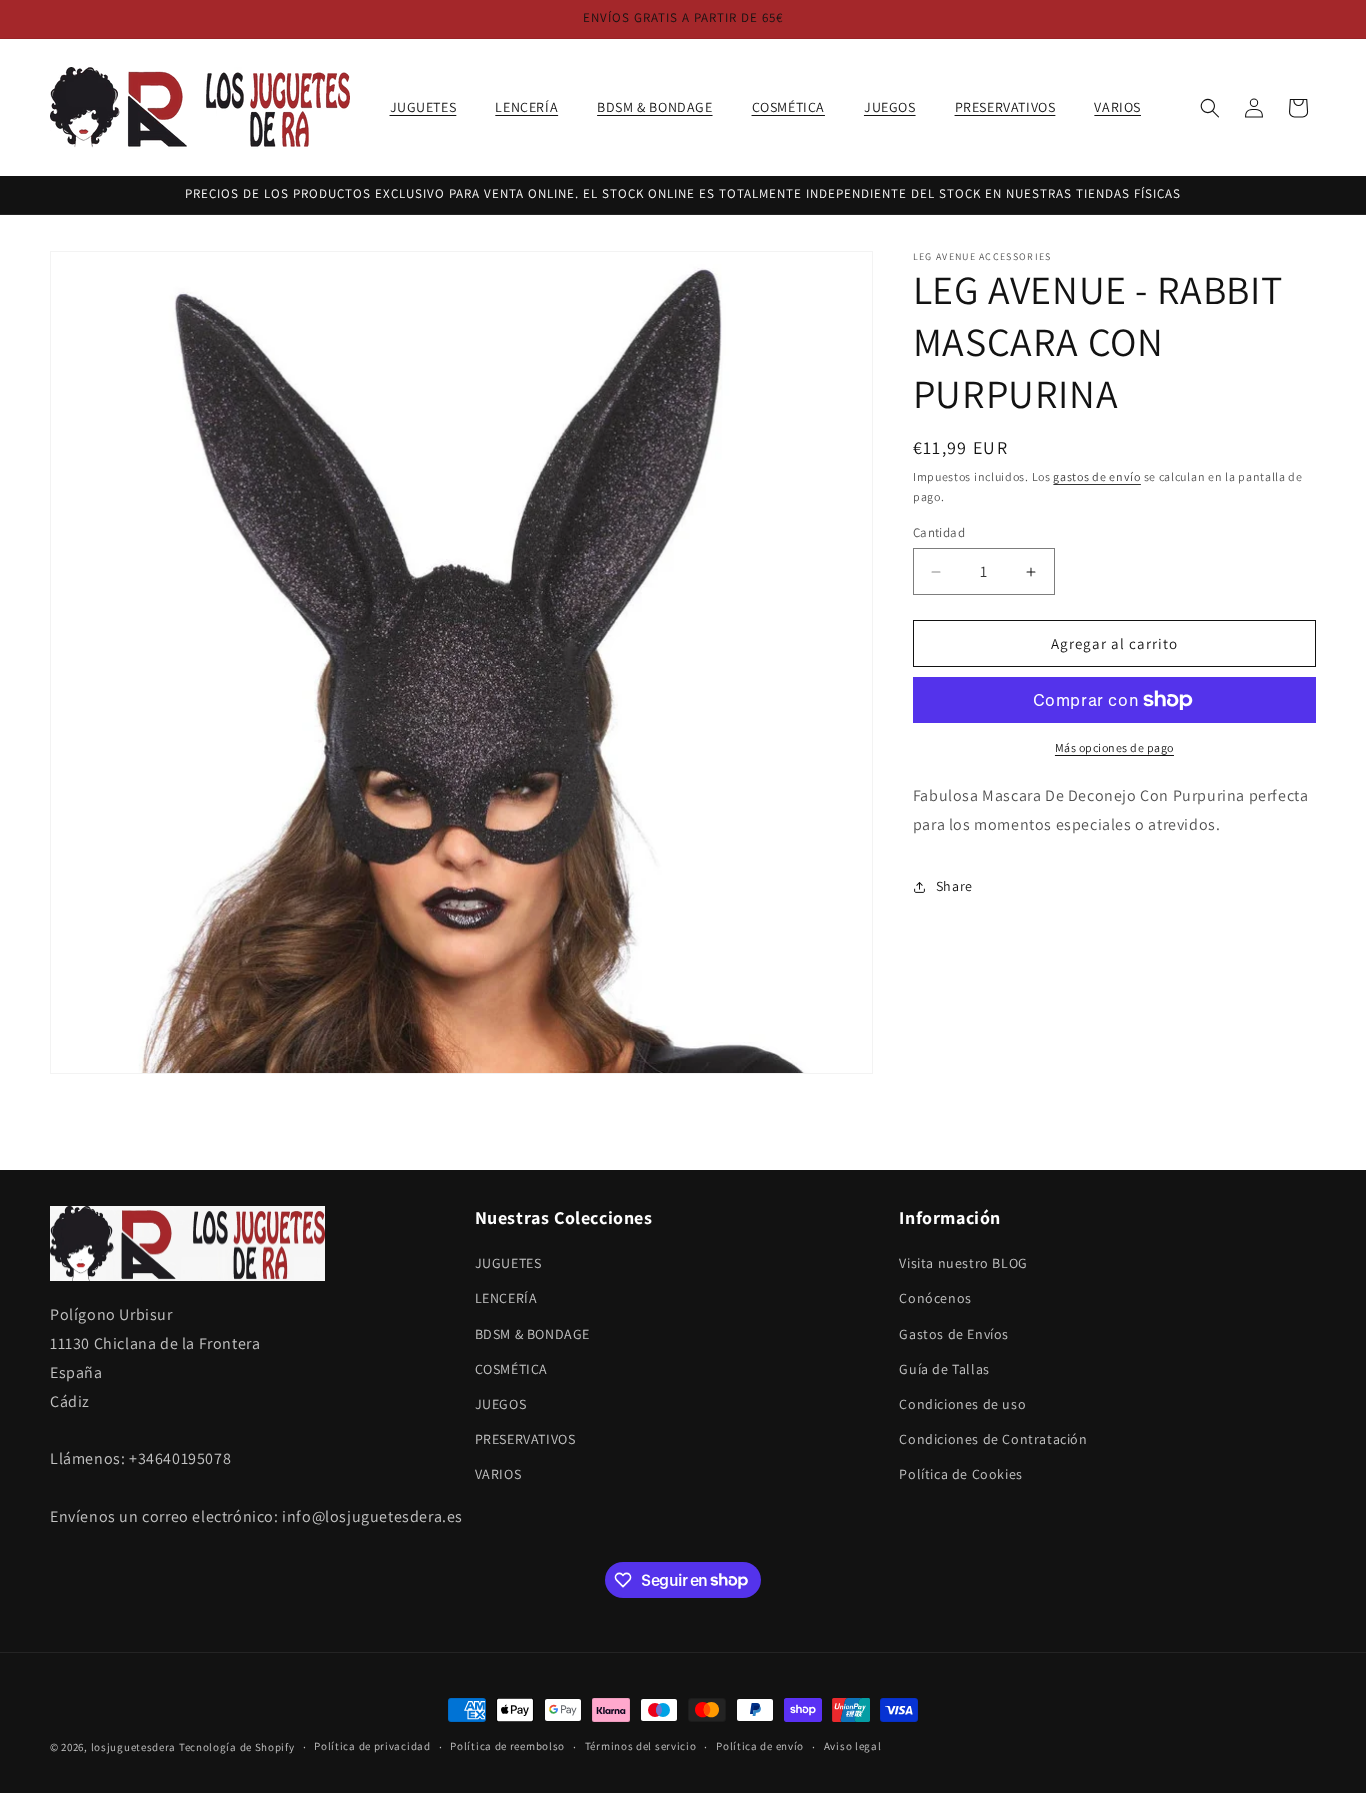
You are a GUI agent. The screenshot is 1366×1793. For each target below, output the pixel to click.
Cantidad (939, 532)
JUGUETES (508, 1263)
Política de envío (760, 1746)
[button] (431, 107)
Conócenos (935, 1299)
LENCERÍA (506, 1299)
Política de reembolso (507, 1746)
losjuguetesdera (134, 1747)
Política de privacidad (372, 1746)
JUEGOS (501, 1404)
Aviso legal (853, 1746)
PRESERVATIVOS (525, 1439)
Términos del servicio (641, 1746)
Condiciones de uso (962, 1404)
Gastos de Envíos (954, 1334)
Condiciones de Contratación (993, 1439)
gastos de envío (1097, 476)
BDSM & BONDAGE (532, 1334)
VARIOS (498, 1475)
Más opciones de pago (1114, 747)
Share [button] (954, 886)
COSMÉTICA (511, 1369)
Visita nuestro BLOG (963, 1263)
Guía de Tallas (944, 1369)
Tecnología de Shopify (237, 1747)
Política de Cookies (960, 1475)
